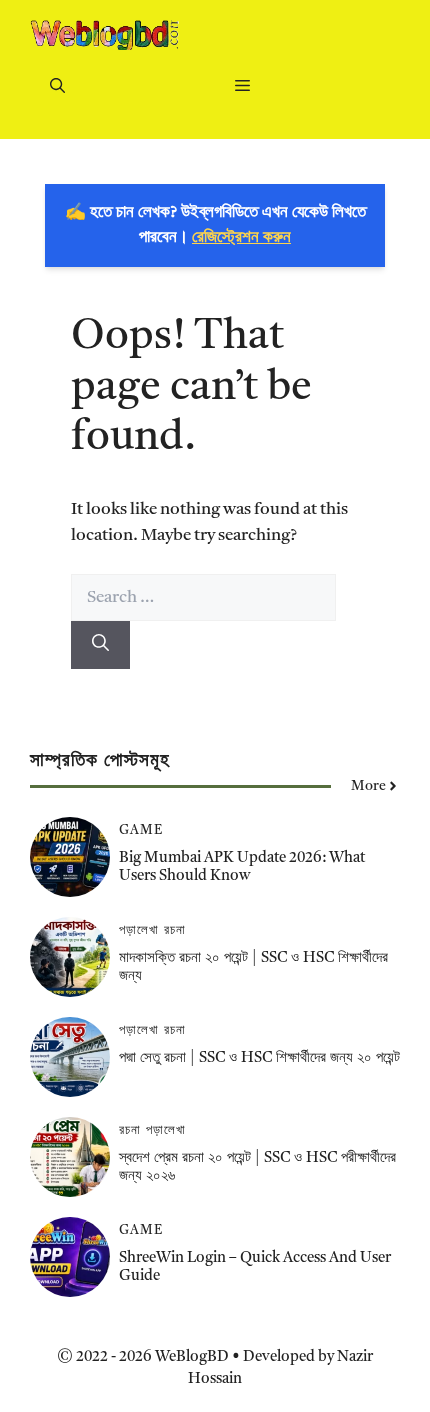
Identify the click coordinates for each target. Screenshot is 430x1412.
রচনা (175, 930)
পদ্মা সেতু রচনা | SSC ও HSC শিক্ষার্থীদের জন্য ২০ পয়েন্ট (259, 1058)
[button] (57, 89)
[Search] (100, 645)
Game (141, 830)
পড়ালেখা (139, 930)
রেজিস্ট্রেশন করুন (241, 237)
